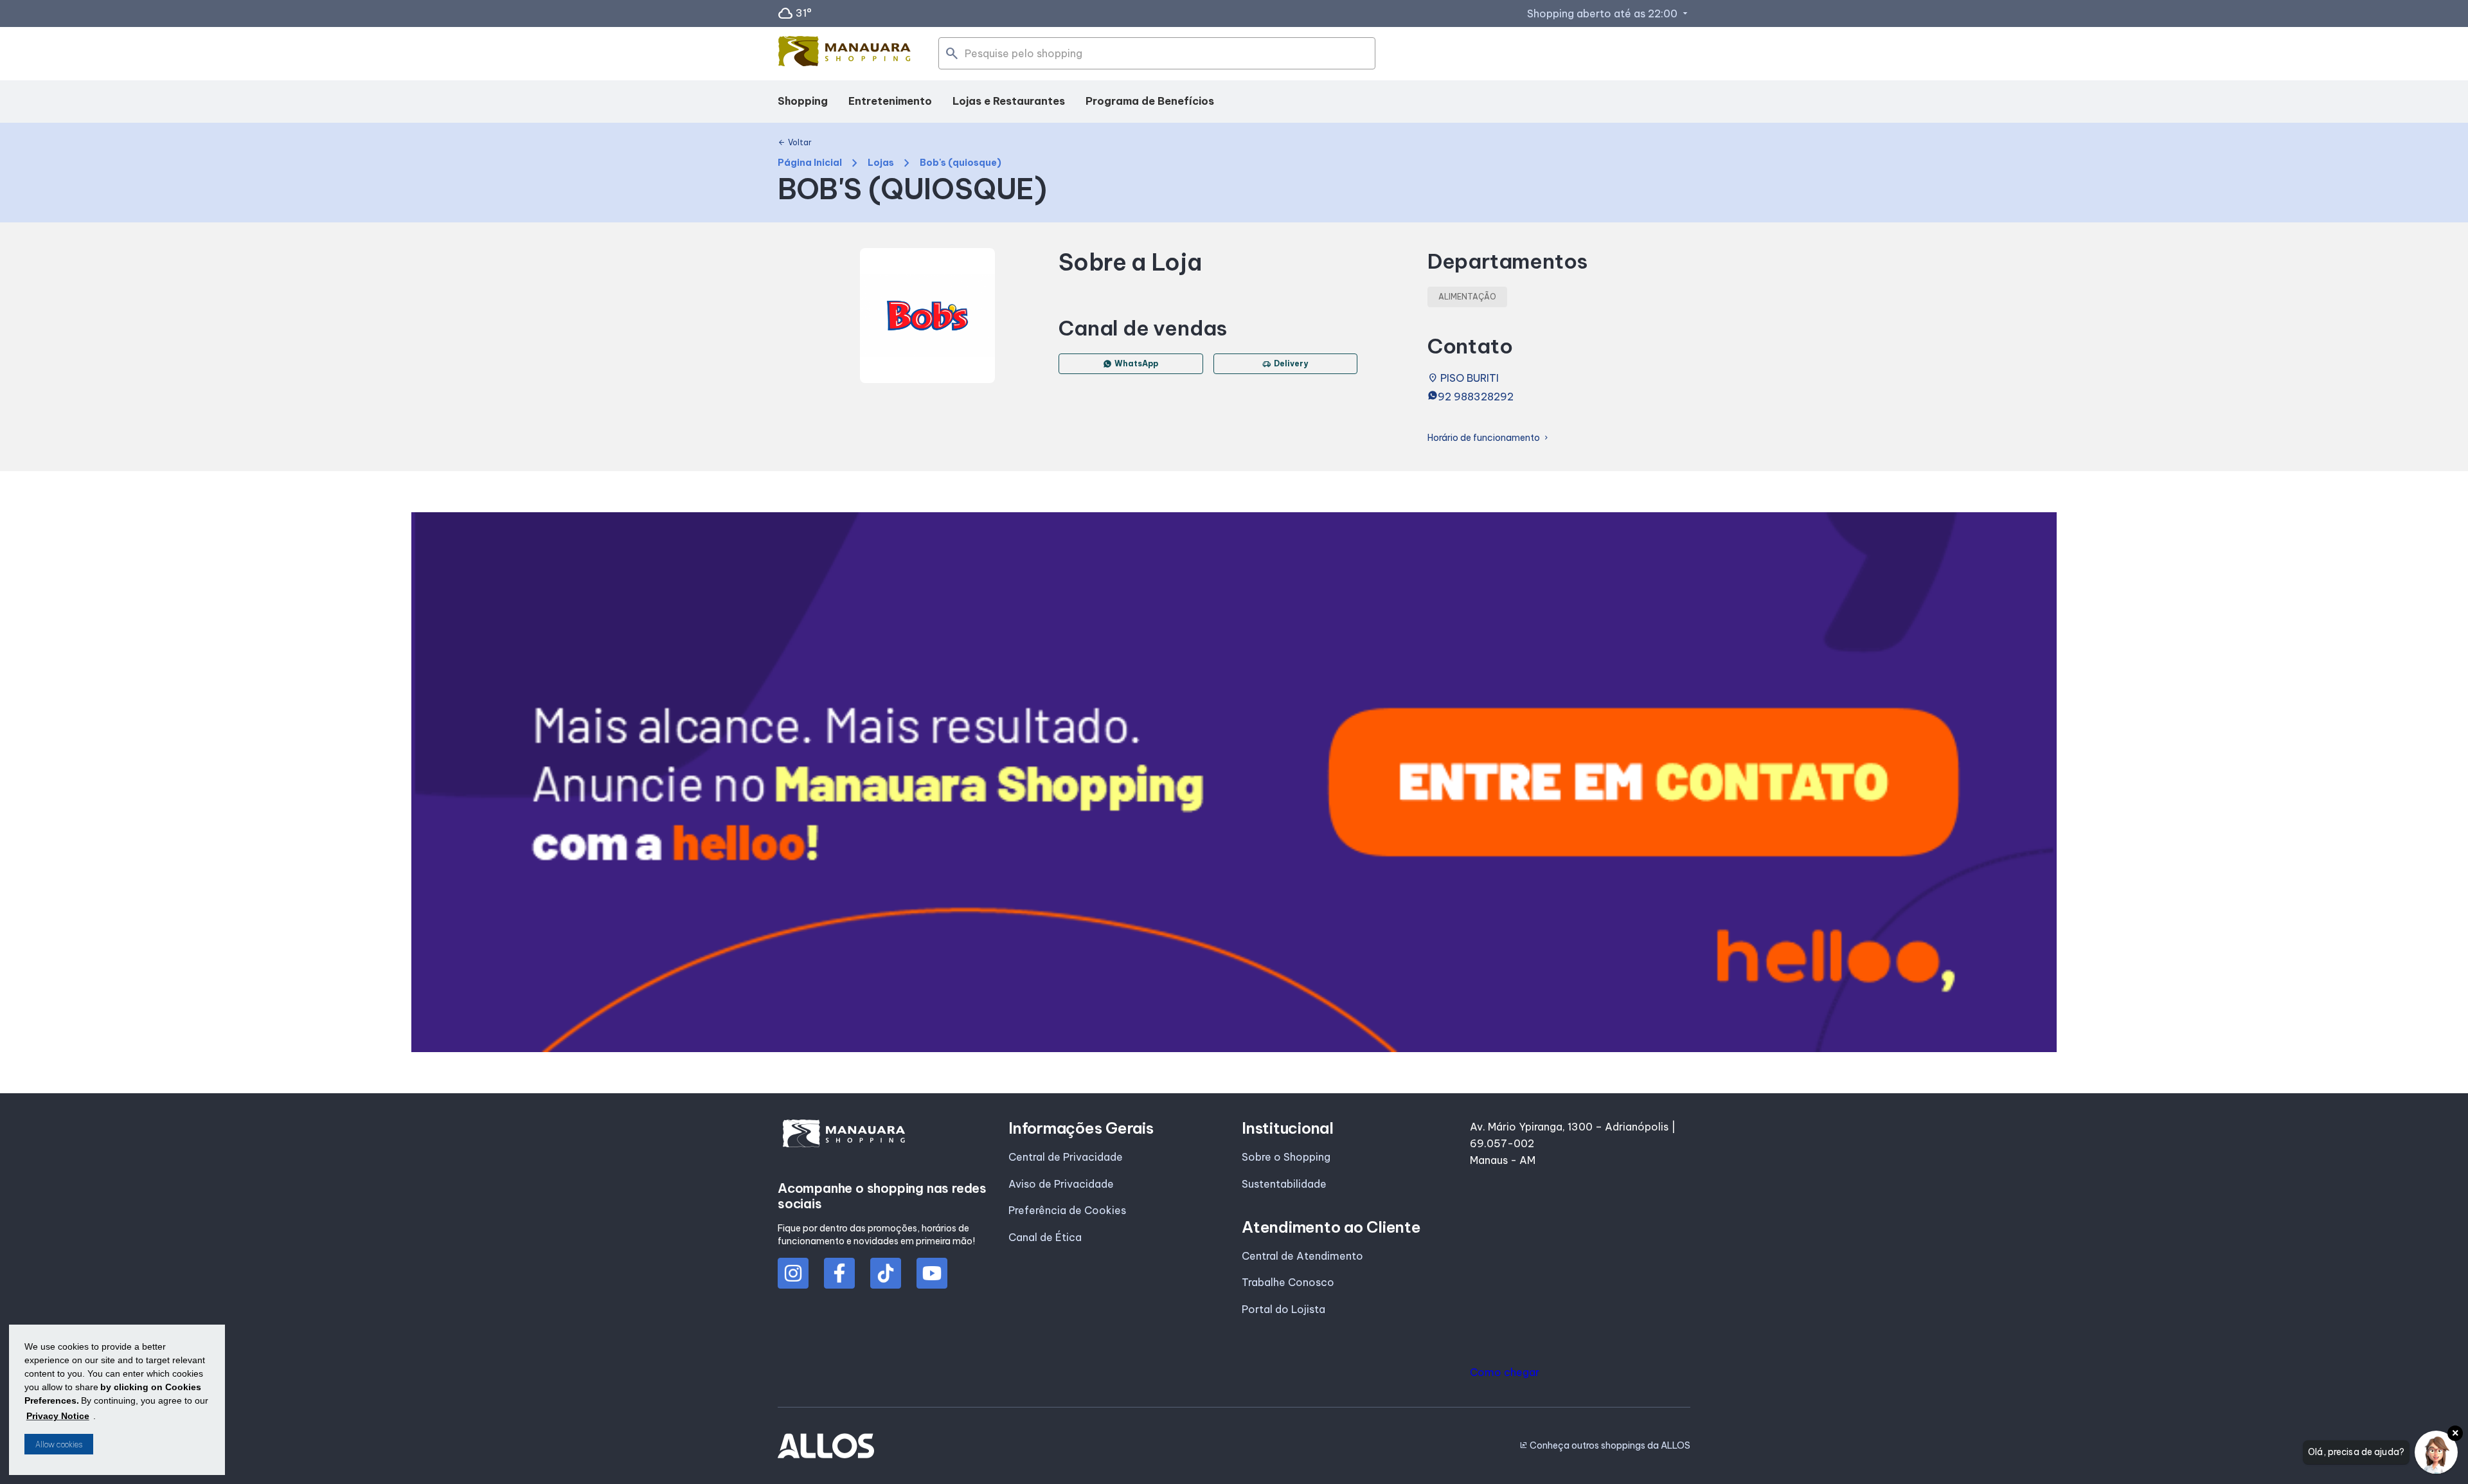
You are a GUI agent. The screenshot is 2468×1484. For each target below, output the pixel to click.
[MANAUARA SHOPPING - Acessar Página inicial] (845, 54)
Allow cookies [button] (59, 1444)
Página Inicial (810, 163)
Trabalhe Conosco (1288, 1282)
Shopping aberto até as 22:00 (1609, 13)
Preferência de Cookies (1067, 1210)
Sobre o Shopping (1286, 1157)
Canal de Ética (1045, 1237)
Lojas (881, 163)
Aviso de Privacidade (1061, 1184)
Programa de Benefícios (1150, 101)
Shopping (803, 101)
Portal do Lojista (1283, 1309)
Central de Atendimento (1302, 1256)
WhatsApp (1136, 363)
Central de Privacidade (1066, 1157)
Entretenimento (890, 101)
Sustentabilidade (1284, 1184)
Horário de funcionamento (1489, 438)
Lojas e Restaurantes (1009, 101)
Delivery (1285, 364)
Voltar (795, 143)
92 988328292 (1476, 397)
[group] (1234, 782)
